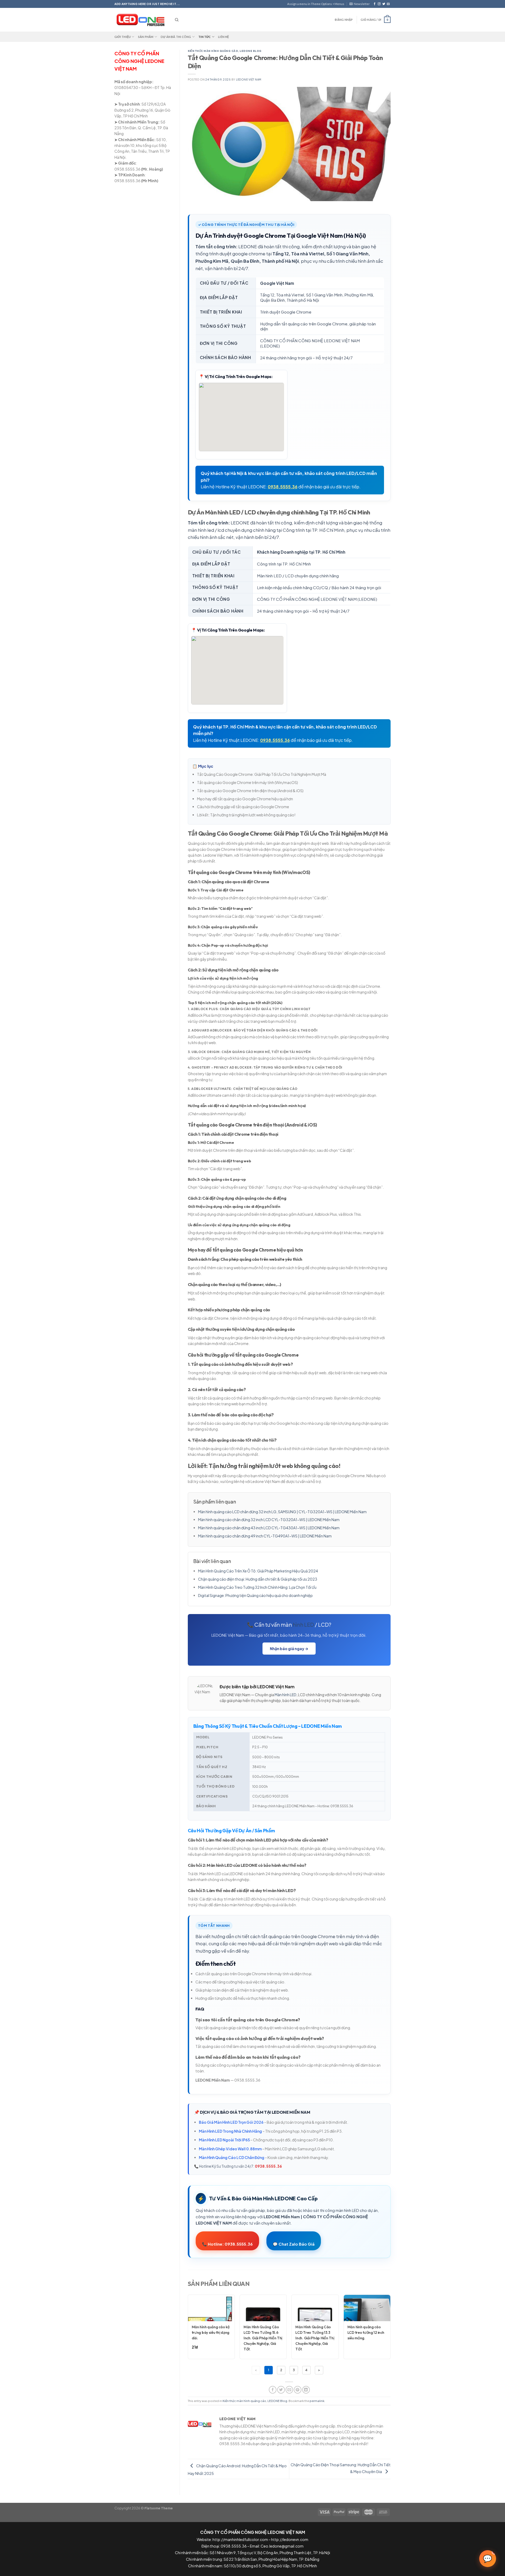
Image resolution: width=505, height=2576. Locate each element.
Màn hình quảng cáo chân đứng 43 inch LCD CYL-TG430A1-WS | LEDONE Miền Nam (269, 1528)
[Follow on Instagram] (379, 4)
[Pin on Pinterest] (298, 2390)
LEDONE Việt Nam (249, 80)
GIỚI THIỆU (123, 37)
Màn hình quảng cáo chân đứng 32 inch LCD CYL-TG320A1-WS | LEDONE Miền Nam (269, 1520)
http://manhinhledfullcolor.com (240, 2539)
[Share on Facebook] (273, 2390)
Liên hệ (224, 37)
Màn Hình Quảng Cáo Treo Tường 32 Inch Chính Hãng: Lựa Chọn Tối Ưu (257, 1587)
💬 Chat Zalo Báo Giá (294, 2244)
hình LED (303, 1624)
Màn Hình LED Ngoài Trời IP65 (224, 2140)
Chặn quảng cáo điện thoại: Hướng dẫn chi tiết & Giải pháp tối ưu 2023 (258, 1579)
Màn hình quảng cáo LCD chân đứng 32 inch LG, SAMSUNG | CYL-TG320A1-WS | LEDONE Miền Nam (282, 1512)
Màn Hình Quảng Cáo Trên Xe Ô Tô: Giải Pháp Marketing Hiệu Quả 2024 (258, 1571)
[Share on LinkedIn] (306, 2390)
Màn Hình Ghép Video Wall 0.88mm (230, 2149)
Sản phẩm (146, 37)
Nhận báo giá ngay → (289, 1649)
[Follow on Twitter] (384, 4)
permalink (317, 2401)
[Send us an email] (388, 4)
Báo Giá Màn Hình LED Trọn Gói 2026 (231, 2122)
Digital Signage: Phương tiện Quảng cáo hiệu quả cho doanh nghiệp (255, 1595)
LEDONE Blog (251, 51)
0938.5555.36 (283, 487)
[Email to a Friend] (289, 2390)
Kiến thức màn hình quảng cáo (213, 51)
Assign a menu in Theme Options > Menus (316, 4)
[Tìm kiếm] (177, 20)
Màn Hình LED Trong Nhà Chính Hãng (230, 2131)
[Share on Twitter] (281, 2390)
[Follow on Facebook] (375, 4)
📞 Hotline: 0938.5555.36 (227, 2244)
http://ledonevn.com (290, 2539)
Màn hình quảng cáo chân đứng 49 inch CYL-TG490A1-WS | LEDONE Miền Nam (265, 1536)
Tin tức (205, 37)
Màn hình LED (286, 1695)
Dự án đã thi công (176, 37)
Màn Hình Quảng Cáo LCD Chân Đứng (232, 2157)
